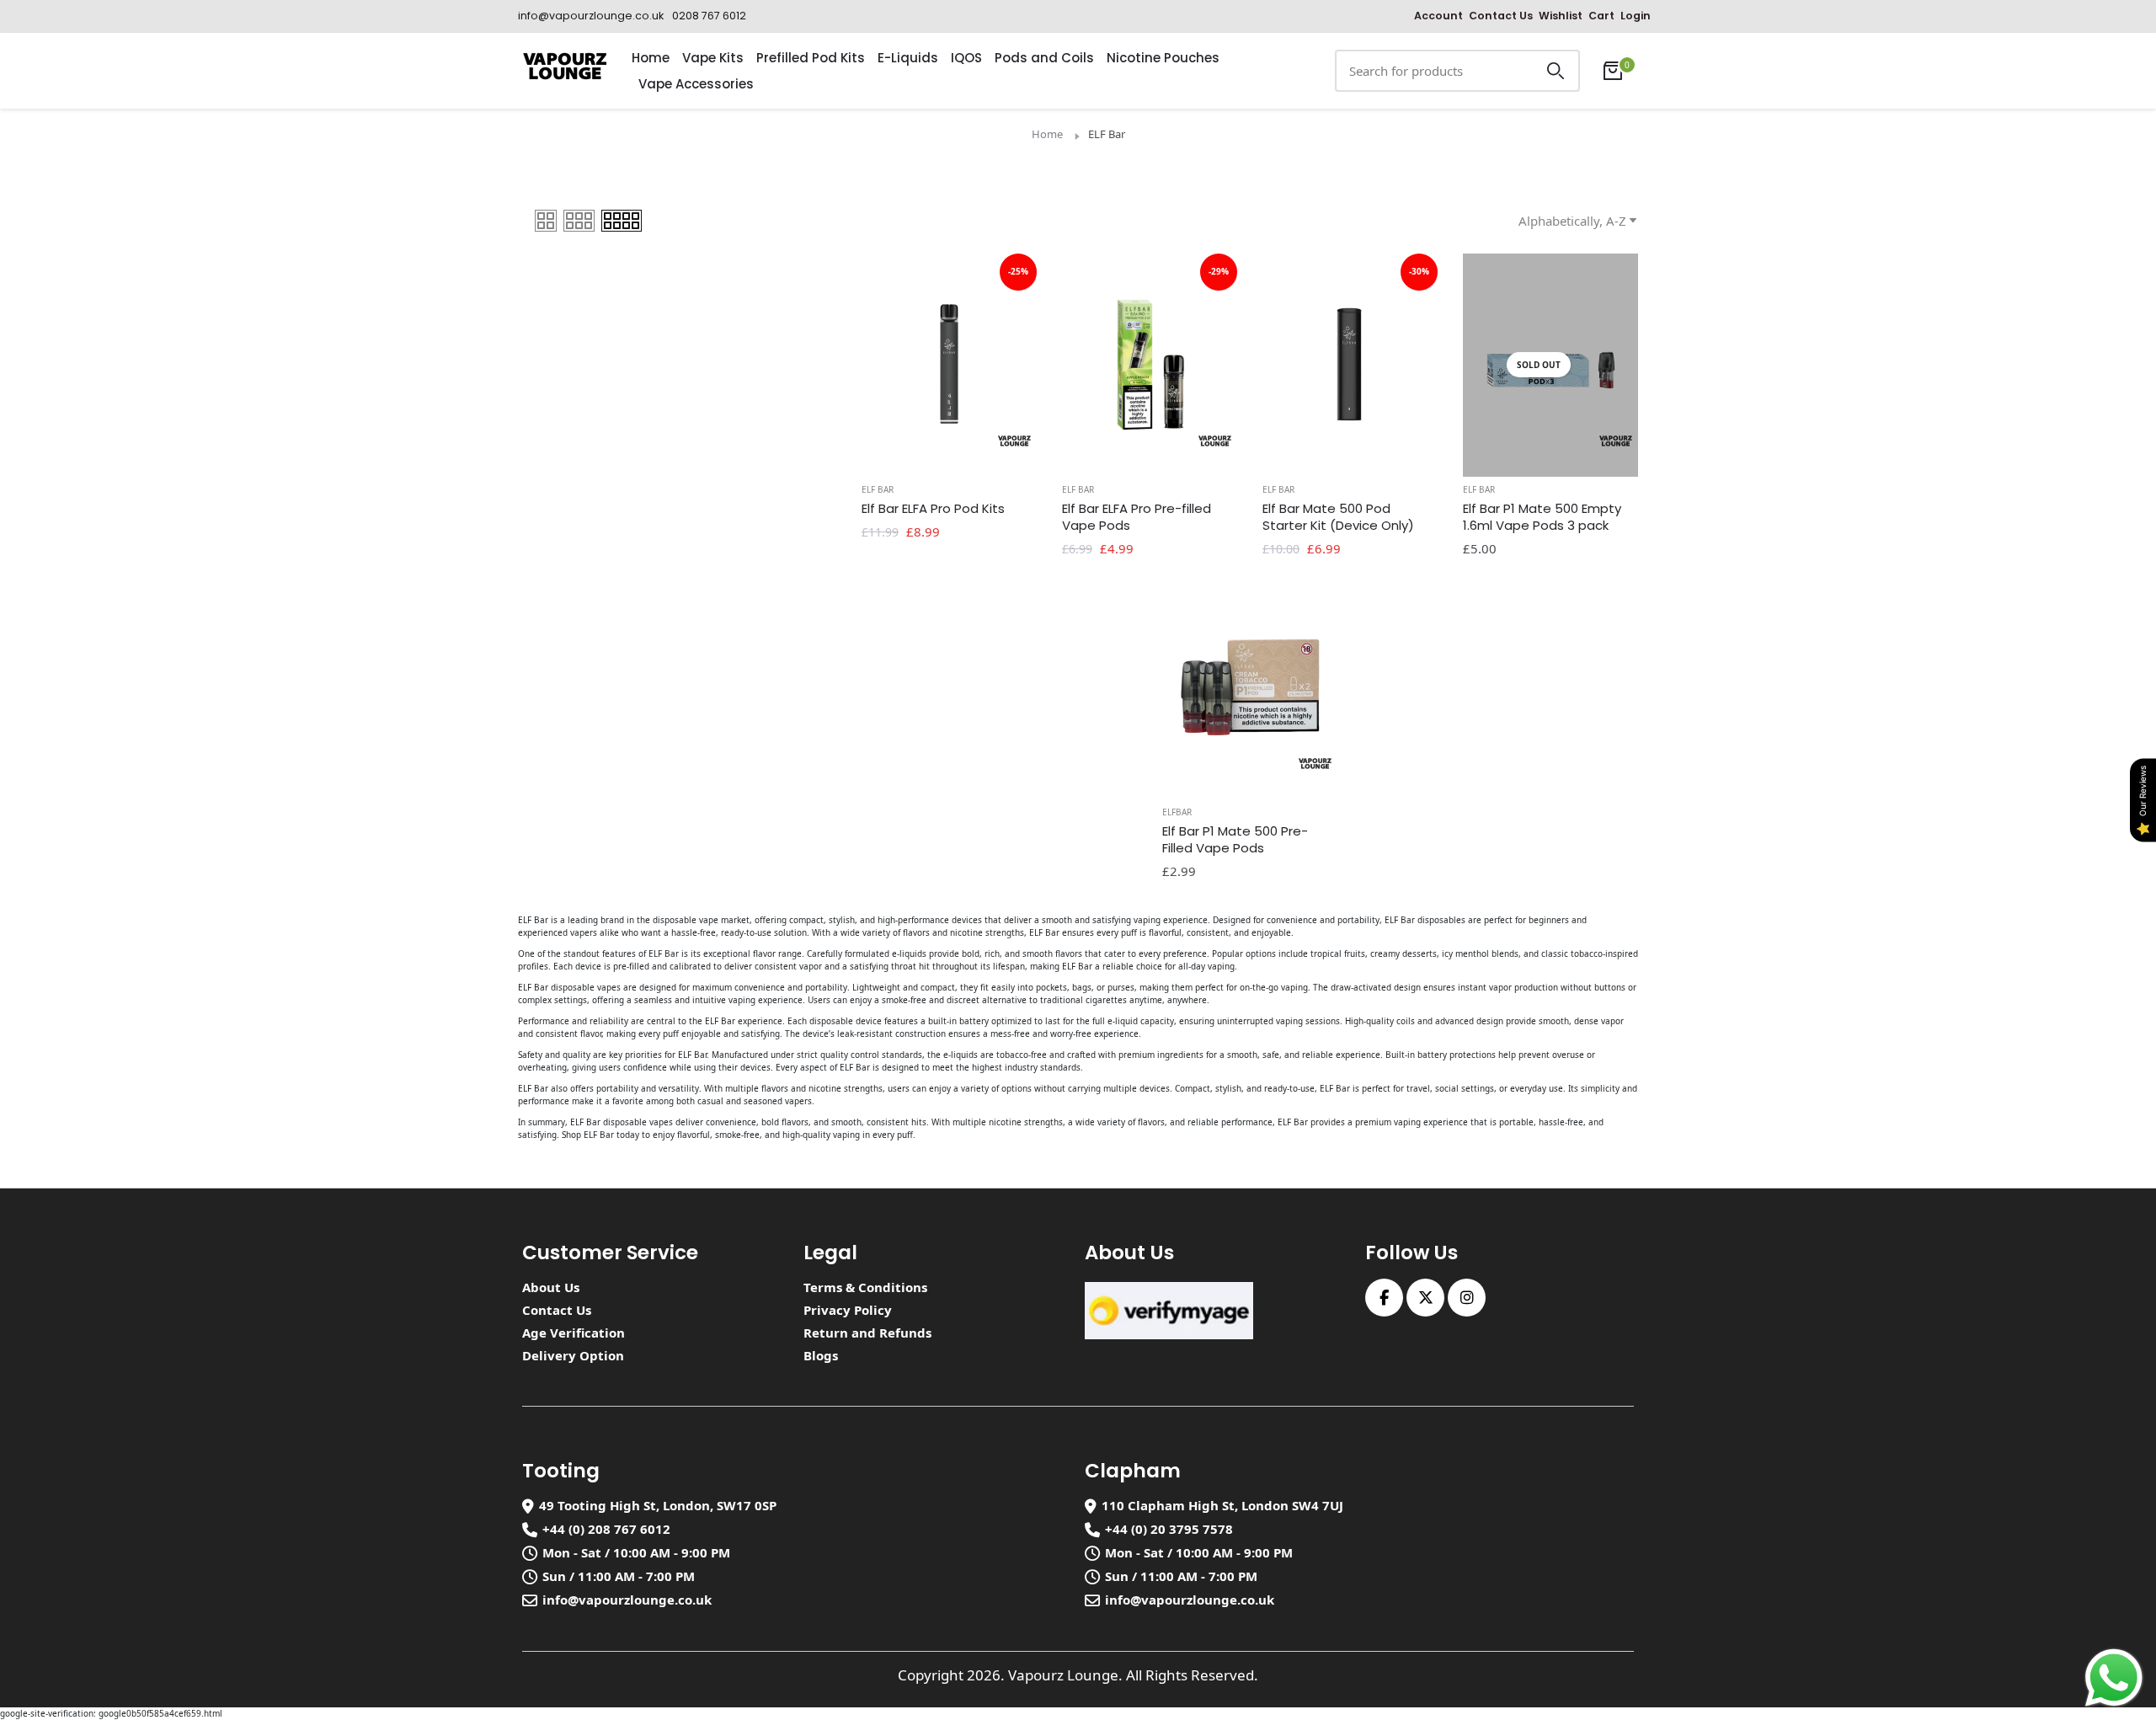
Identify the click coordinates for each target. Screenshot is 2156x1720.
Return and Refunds (867, 1333)
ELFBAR (1177, 812)
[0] (1613, 71)
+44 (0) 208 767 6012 (606, 1529)
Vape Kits (713, 58)
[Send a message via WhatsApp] (2114, 1678)
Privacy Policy (848, 1310)
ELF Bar (878, 489)
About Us (551, 1287)
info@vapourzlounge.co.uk (627, 1600)
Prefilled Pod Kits (811, 58)
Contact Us (1501, 16)
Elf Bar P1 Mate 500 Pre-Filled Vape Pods (1235, 840)
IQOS (966, 58)
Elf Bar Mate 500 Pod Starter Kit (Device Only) (1338, 517)
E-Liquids (908, 58)
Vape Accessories (696, 84)
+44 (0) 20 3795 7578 (1169, 1529)
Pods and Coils (1044, 58)
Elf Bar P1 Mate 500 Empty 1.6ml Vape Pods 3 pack (1542, 517)
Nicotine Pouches (1163, 58)
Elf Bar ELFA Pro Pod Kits (933, 509)
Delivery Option (573, 1355)
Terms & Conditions (865, 1287)
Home (651, 58)
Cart (1601, 16)
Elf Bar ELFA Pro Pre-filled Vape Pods (1137, 517)
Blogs (821, 1355)
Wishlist (1561, 16)
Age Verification (574, 1333)
